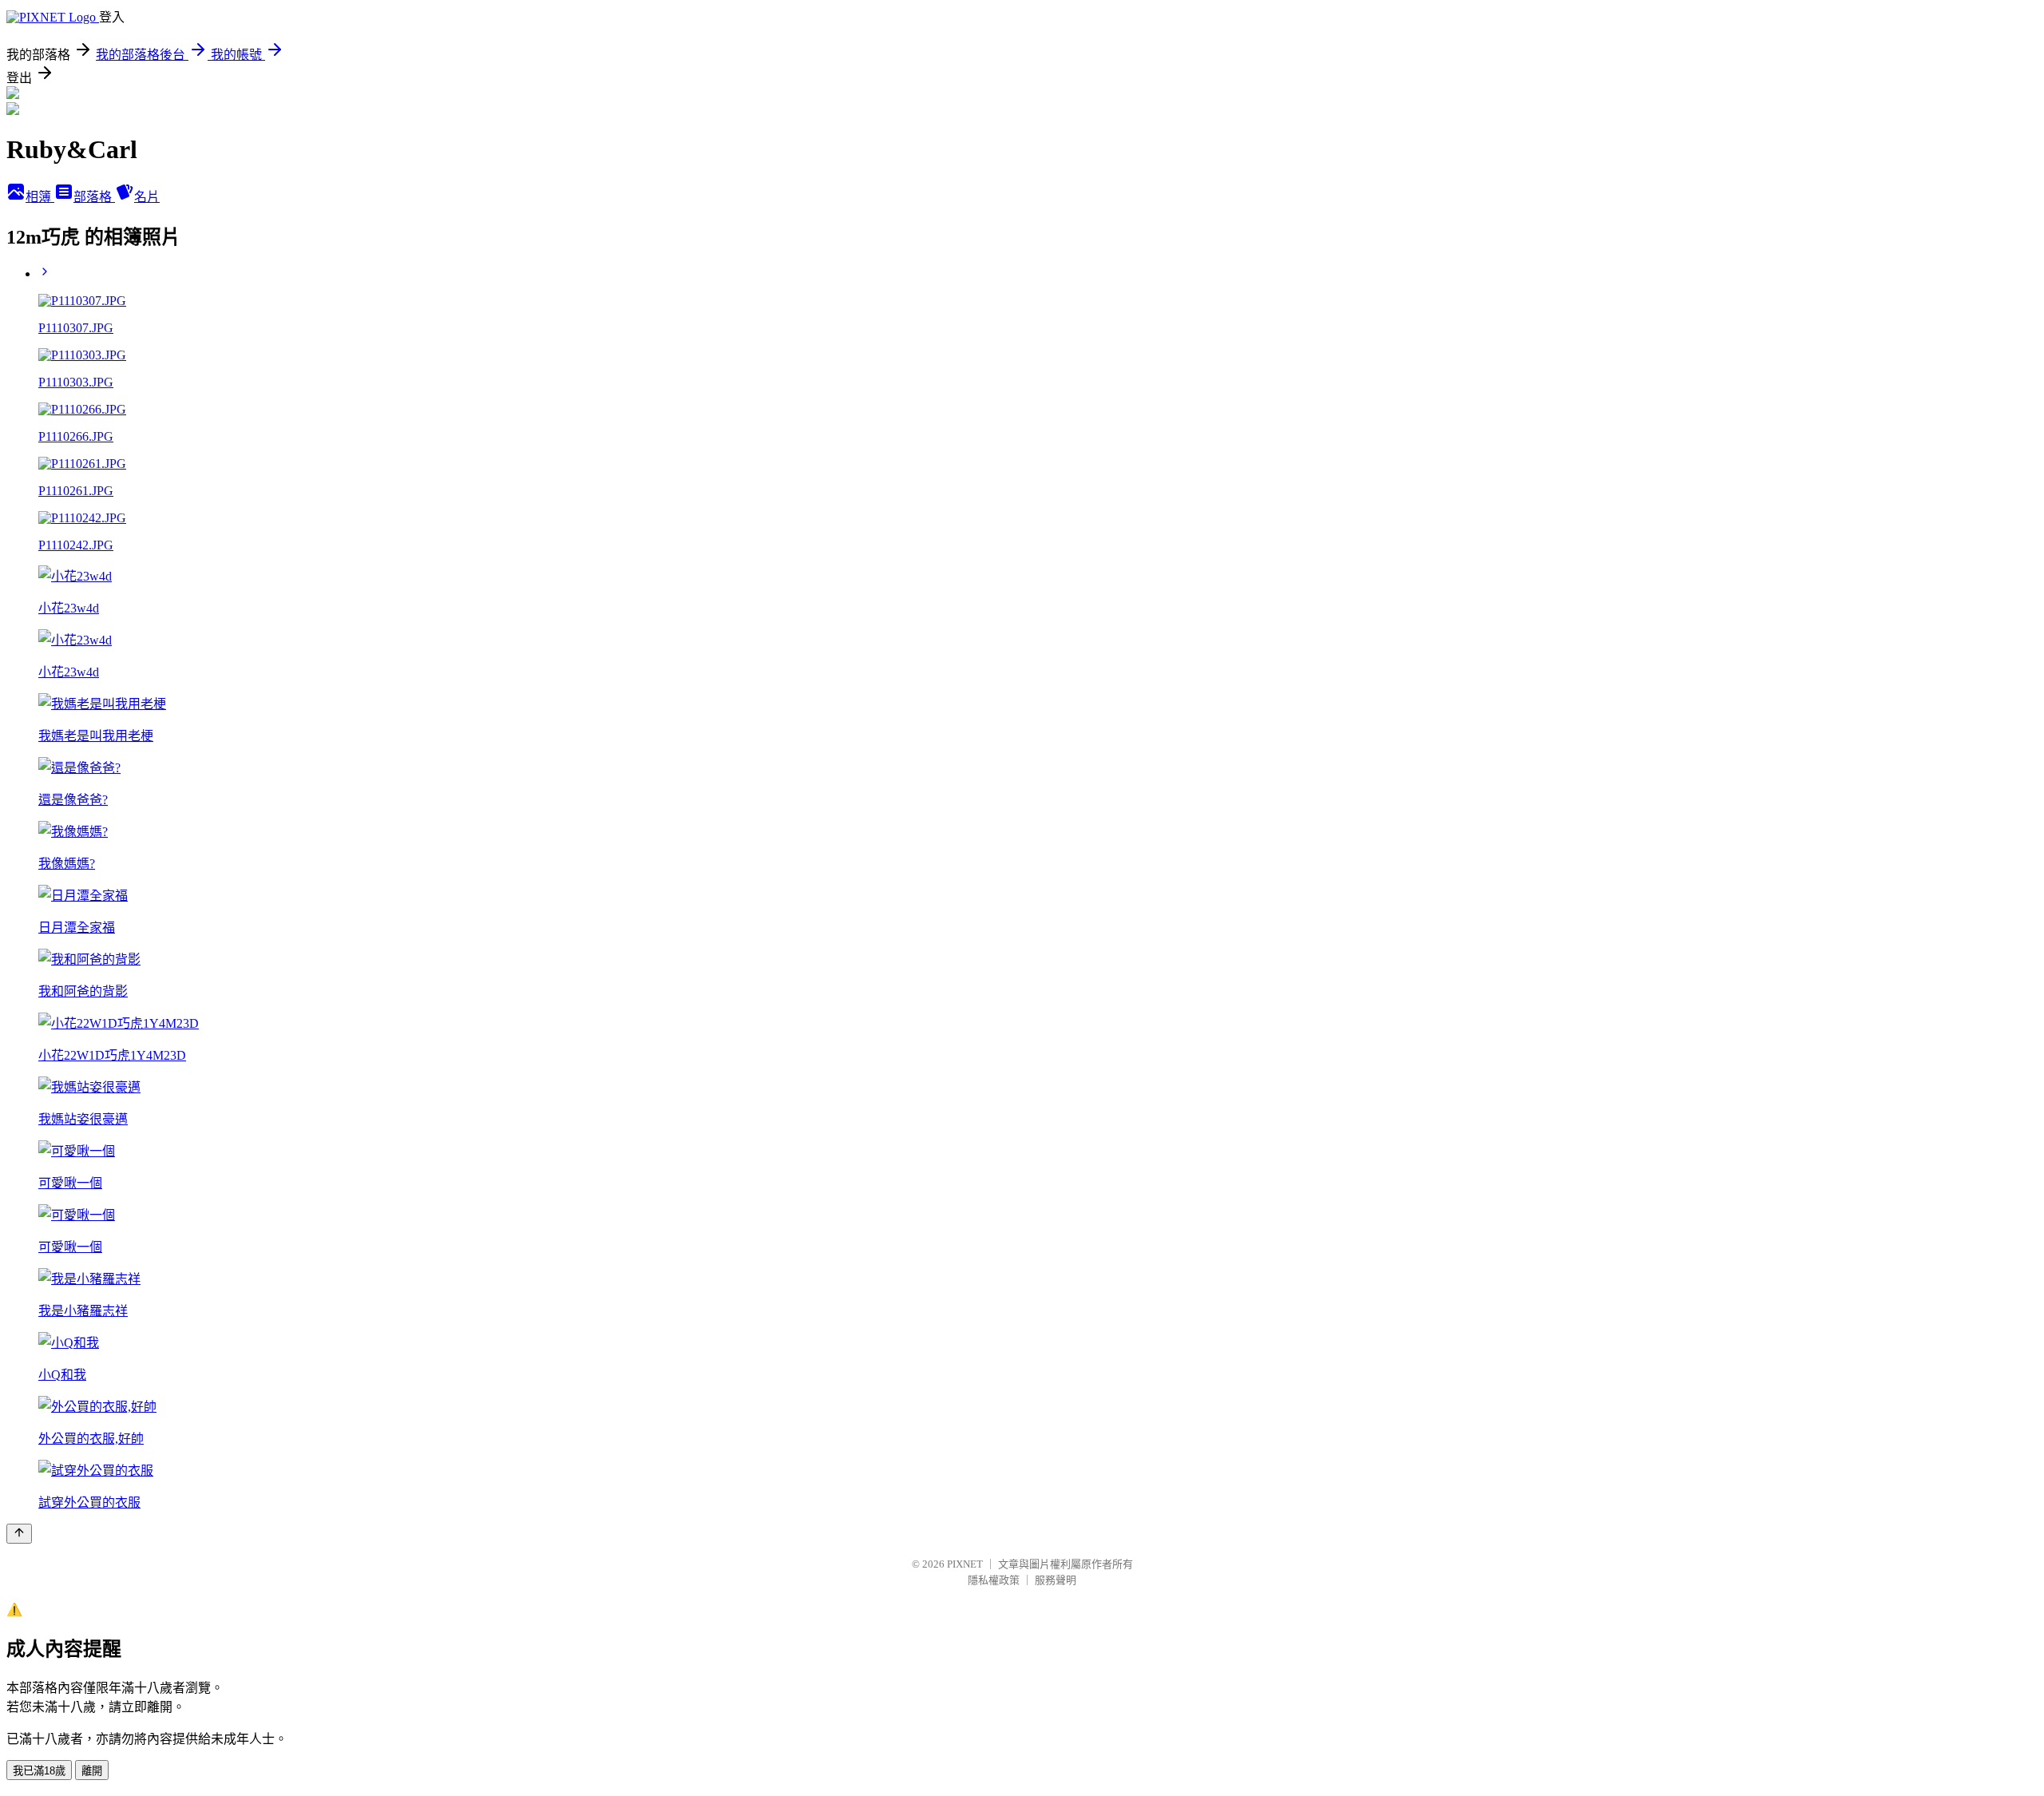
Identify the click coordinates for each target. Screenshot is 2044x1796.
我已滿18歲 (39, 1771)
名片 (147, 197)
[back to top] (19, 1534)
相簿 (40, 197)
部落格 (94, 197)
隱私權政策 (994, 1580)
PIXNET (965, 1564)
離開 (92, 1771)
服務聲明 (1056, 1580)
